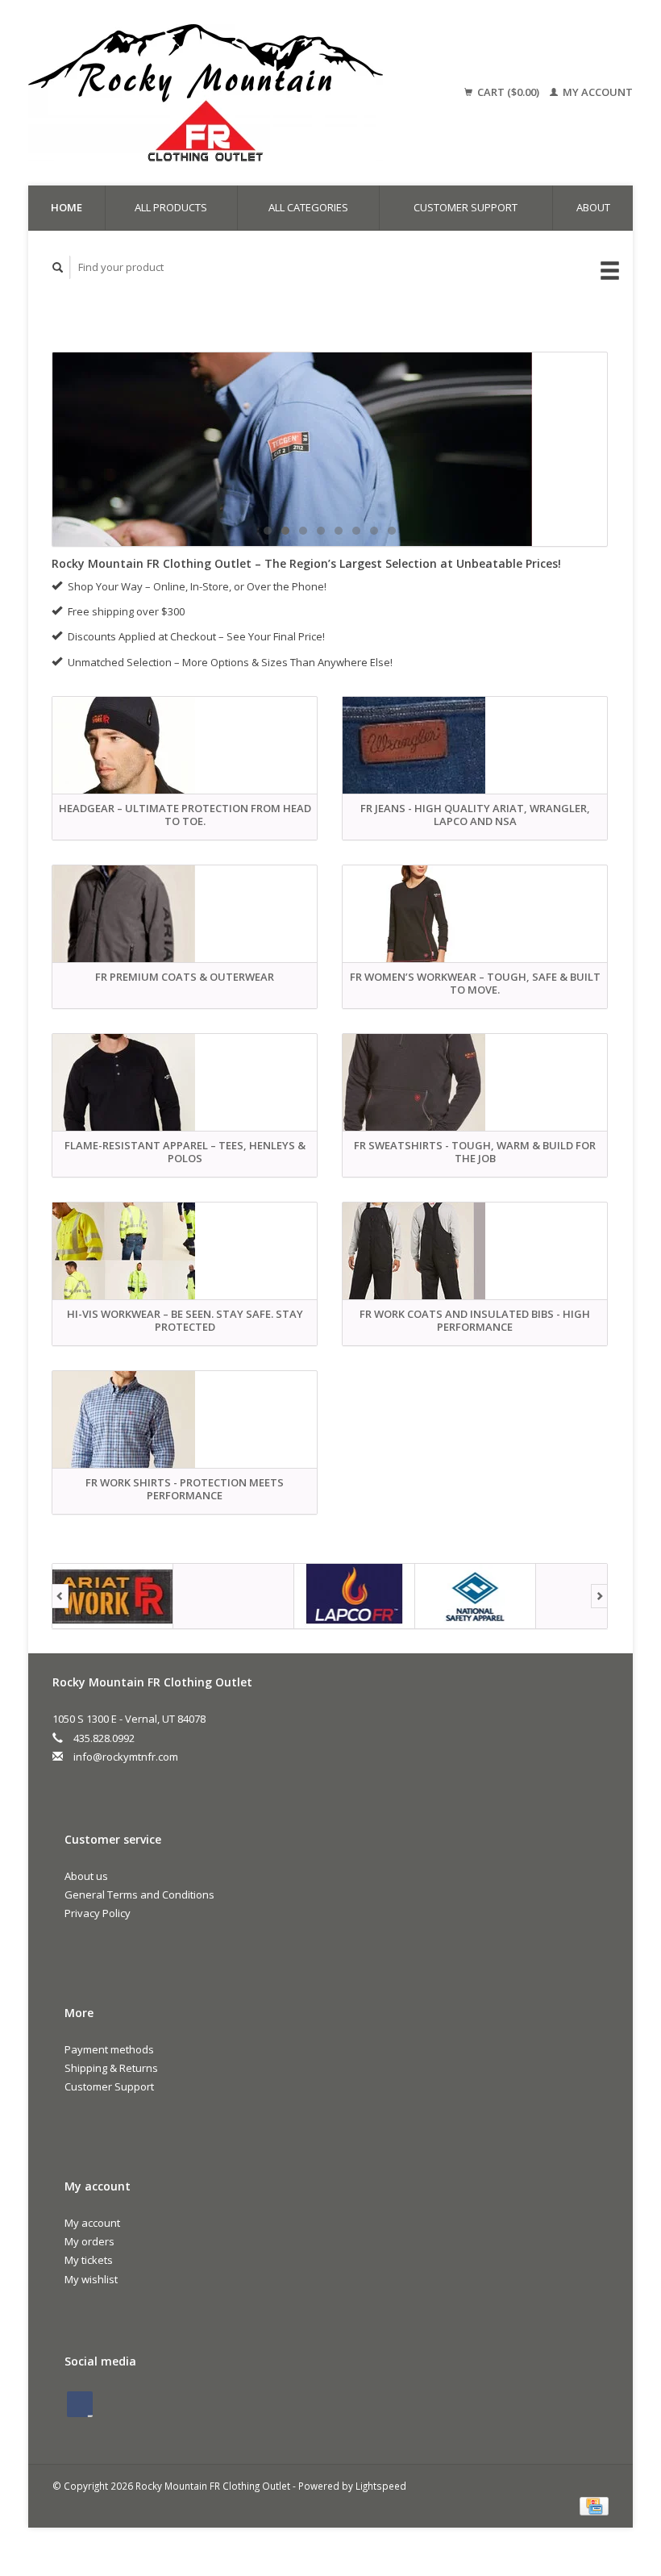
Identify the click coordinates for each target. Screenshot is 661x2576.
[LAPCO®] (268, 1596)
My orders (89, 2241)
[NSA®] (389, 1596)
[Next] (599, 1596)
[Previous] (60, 1596)
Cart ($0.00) (508, 92)
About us (86, 1876)
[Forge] (147, 1596)
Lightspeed (381, 2486)
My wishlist (91, 2279)
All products (171, 207)
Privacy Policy (98, 1913)
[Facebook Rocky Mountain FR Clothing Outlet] (80, 2404)
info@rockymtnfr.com (126, 1757)
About (593, 207)
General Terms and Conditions (139, 1894)
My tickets (89, 2260)
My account (597, 92)
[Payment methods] (594, 2505)
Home (67, 207)
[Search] (58, 267)
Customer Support (466, 207)
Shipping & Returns (111, 2068)
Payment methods (109, 2049)
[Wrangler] (509, 1596)
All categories (308, 207)
